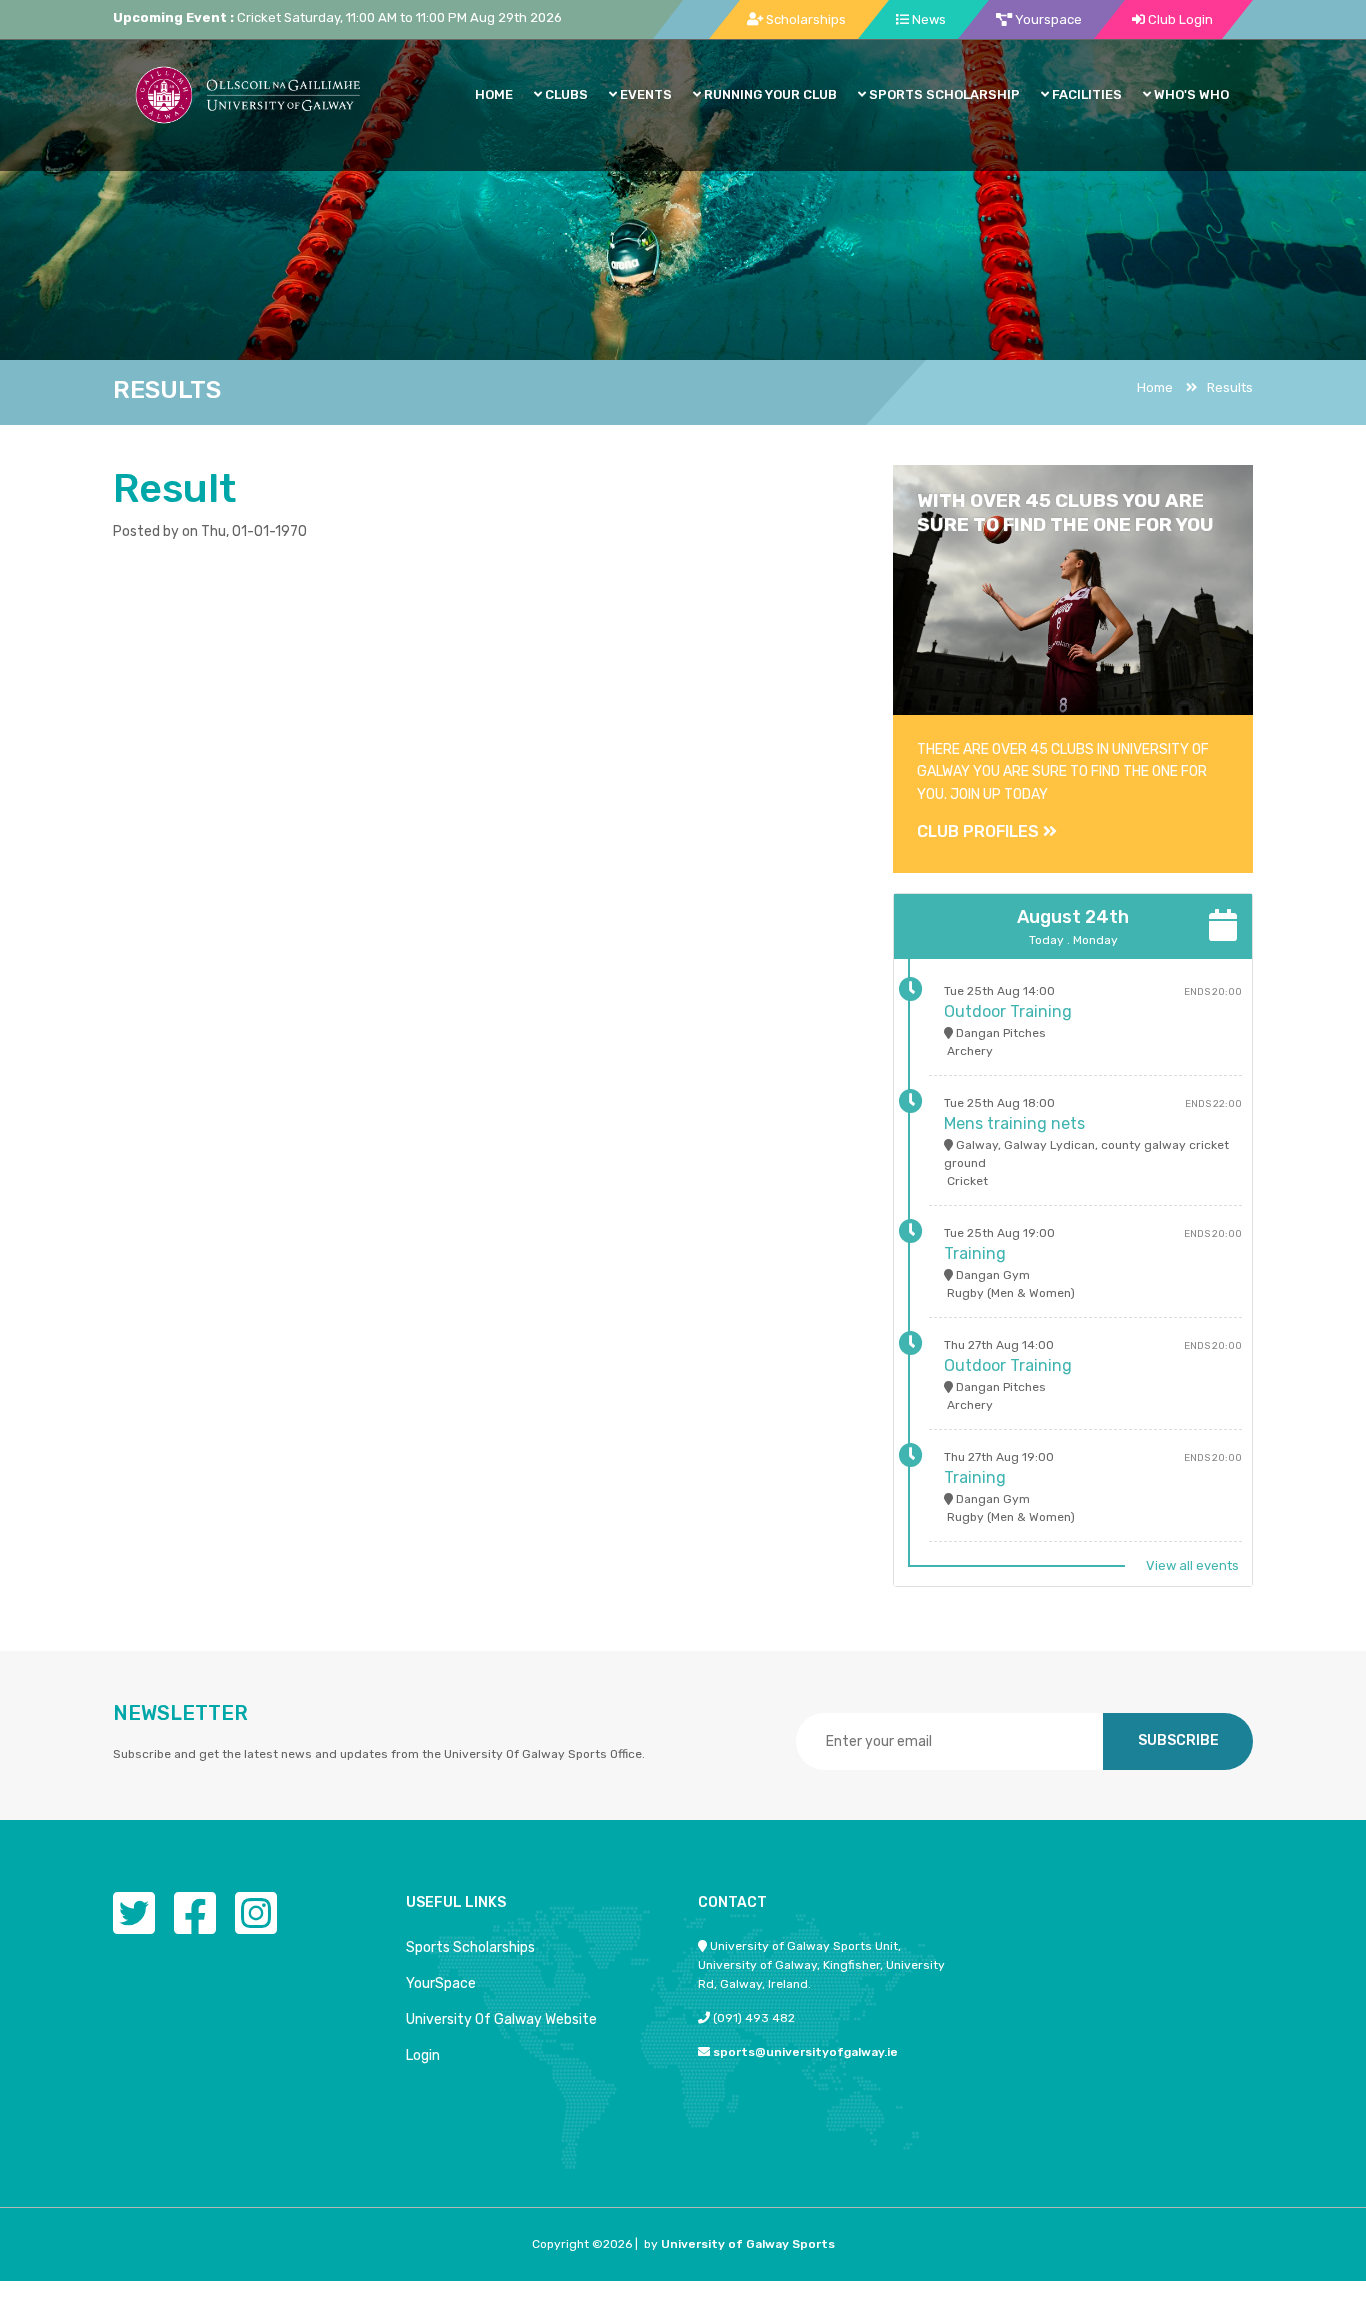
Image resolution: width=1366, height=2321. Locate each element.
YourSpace (441, 1983)
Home (1155, 387)
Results (1230, 387)
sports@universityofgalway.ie (805, 2052)
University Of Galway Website (501, 2019)
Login (423, 2055)
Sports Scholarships (470, 1947)
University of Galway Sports (748, 2244)
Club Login (1179, 19)
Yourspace (1047, 19)
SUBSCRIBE (1178, 1740)
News (927, 19)
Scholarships (804, 19)
